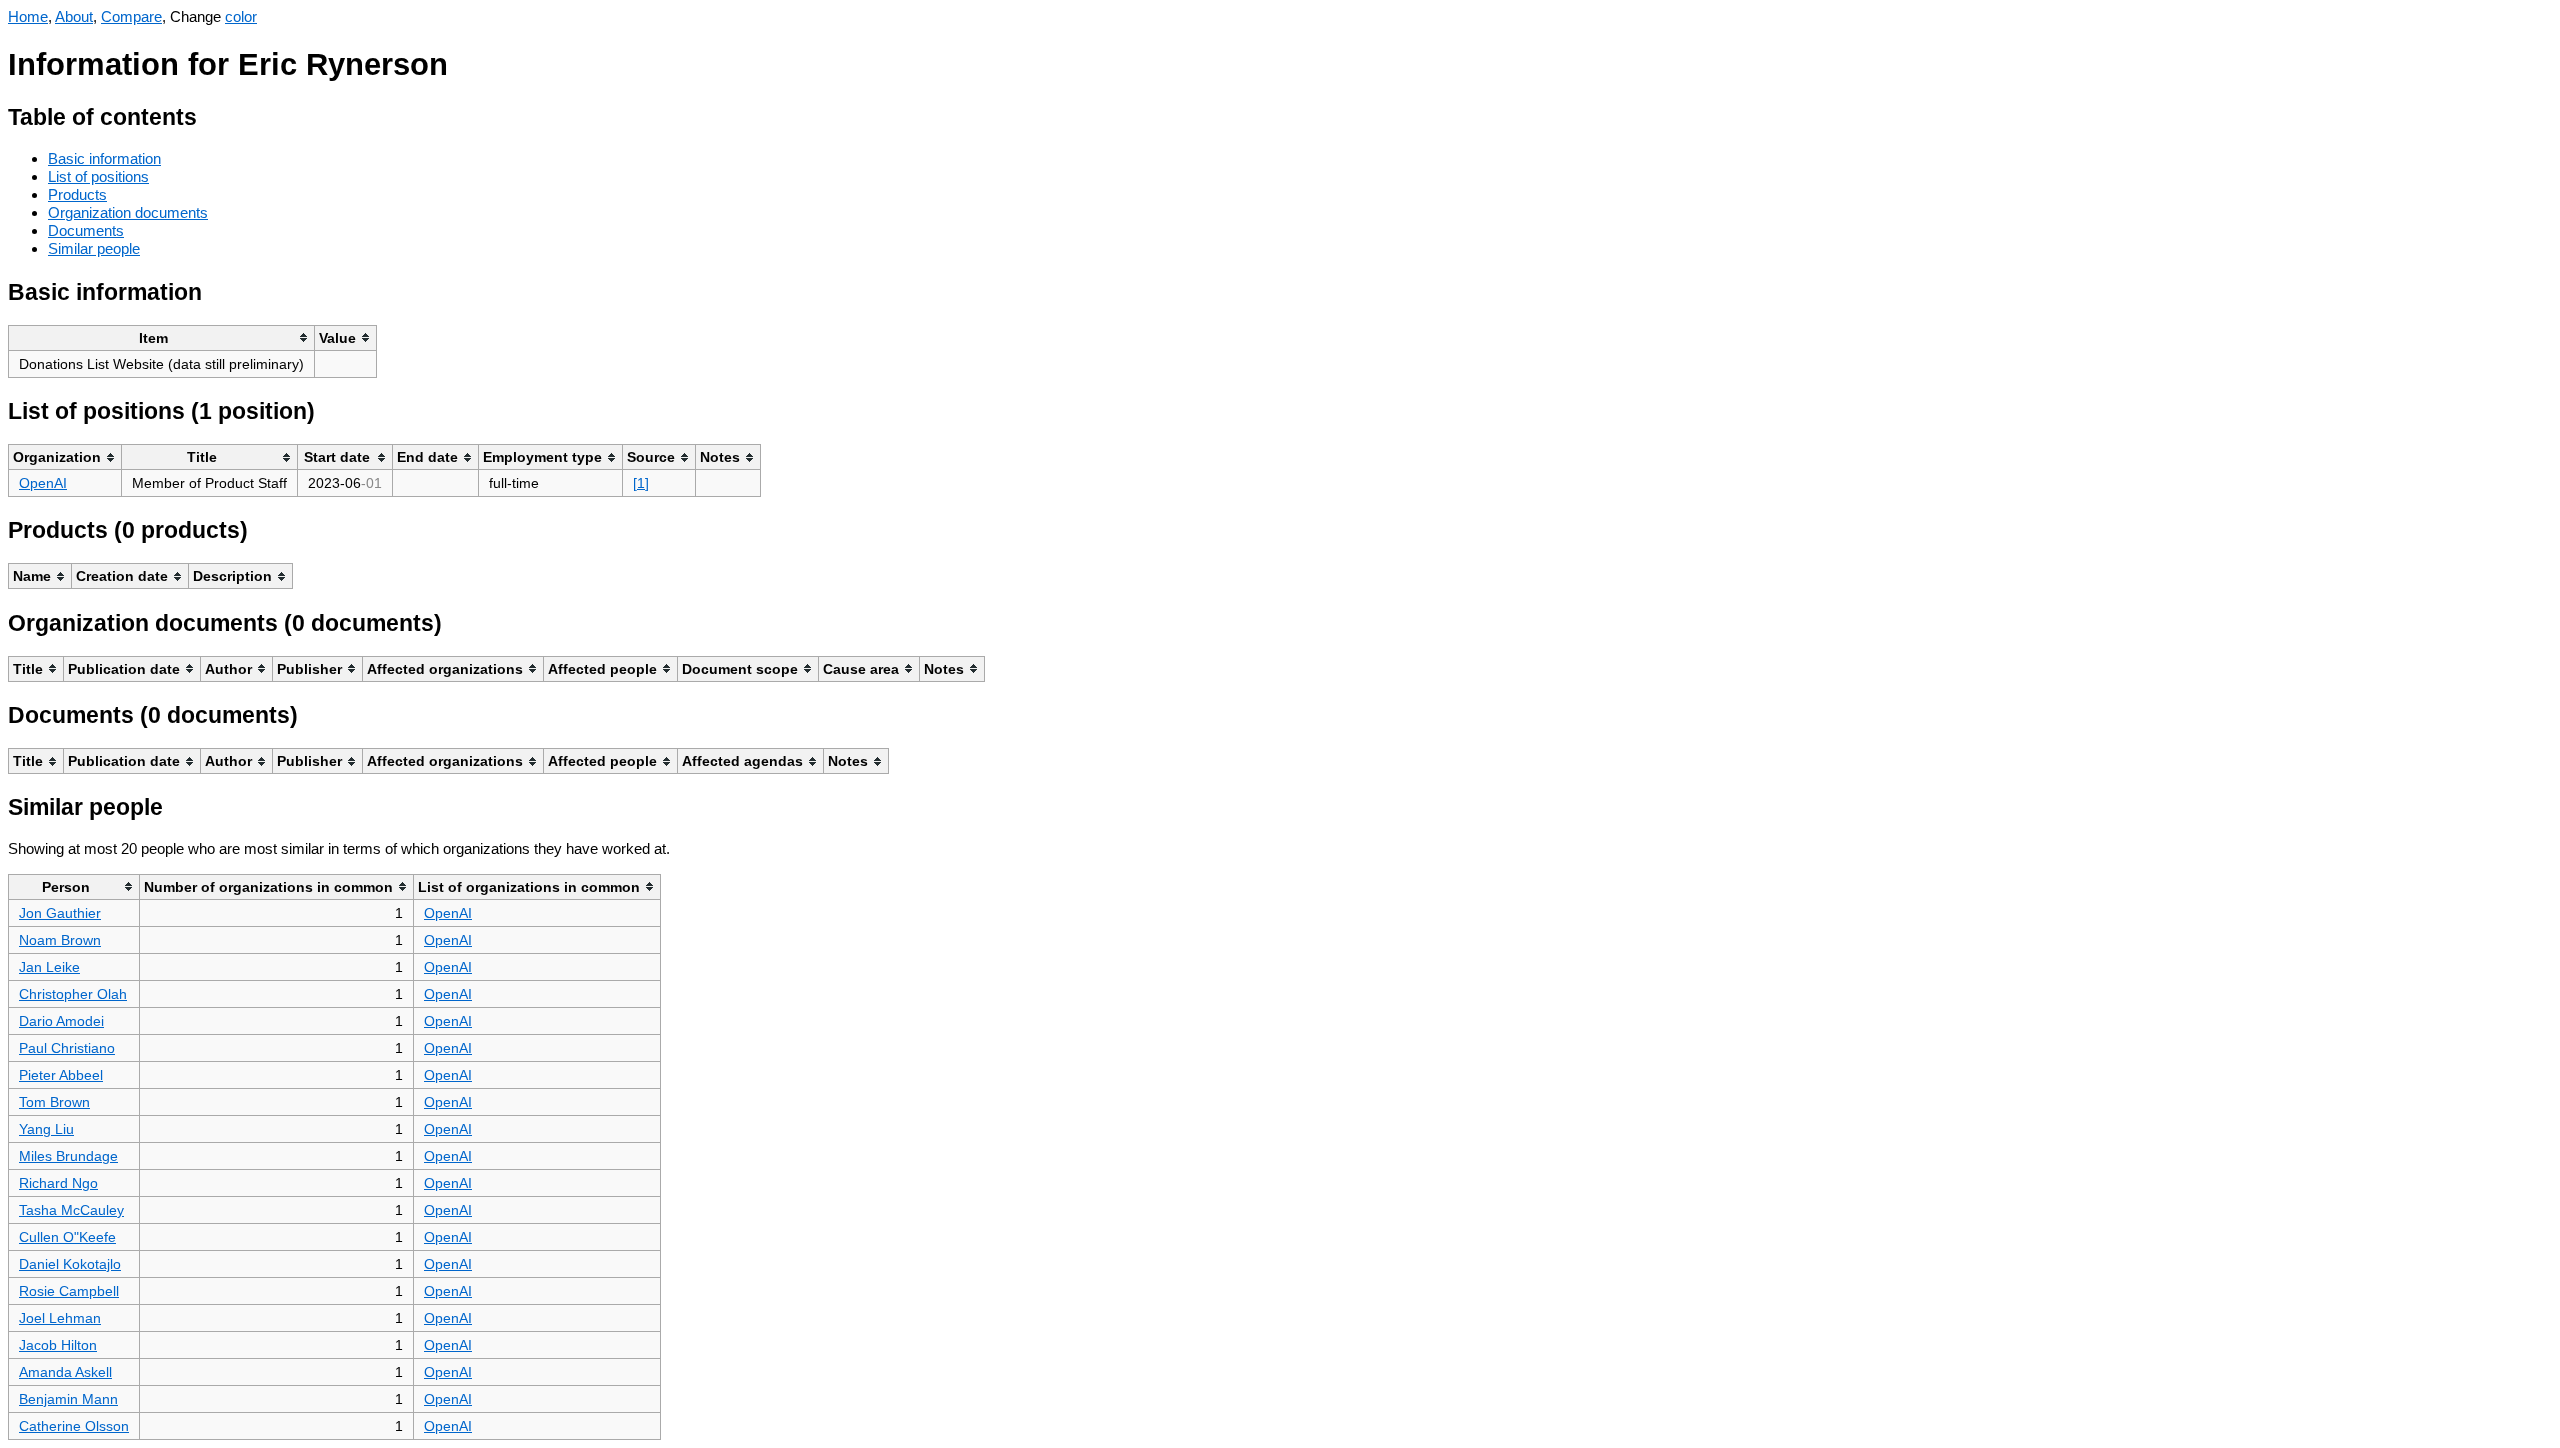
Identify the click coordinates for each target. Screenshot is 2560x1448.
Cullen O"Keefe (67, 1237)
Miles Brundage (68, 1156)
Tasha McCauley (71, 1210)
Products (77, 194)
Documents (86, 230)
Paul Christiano (67, 1048)
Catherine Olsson (74, 1426)
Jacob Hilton (58, 1345)
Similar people (94, 248)
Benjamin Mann (68, 1399)
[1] (641, 483)
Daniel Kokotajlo (70, 1264)
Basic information (104, 158)
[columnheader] (162, 337)
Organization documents (128, 212)
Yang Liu (46, 1129)
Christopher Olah (73, 994)
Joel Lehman (60, 1318)
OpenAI (43, 483)
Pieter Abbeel (61, 1075)
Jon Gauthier (60, 913)
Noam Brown (60, 940)
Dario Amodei (61, 1021)
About (74, 16)
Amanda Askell (65, 1372)
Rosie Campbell (69, 1291)
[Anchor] (212, 114)
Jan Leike (49, 967)
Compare (131, 16)
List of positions (98, 176)
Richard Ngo (58, 1183)
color (241, 16)
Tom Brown (54, 1102)
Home (28, 16)
